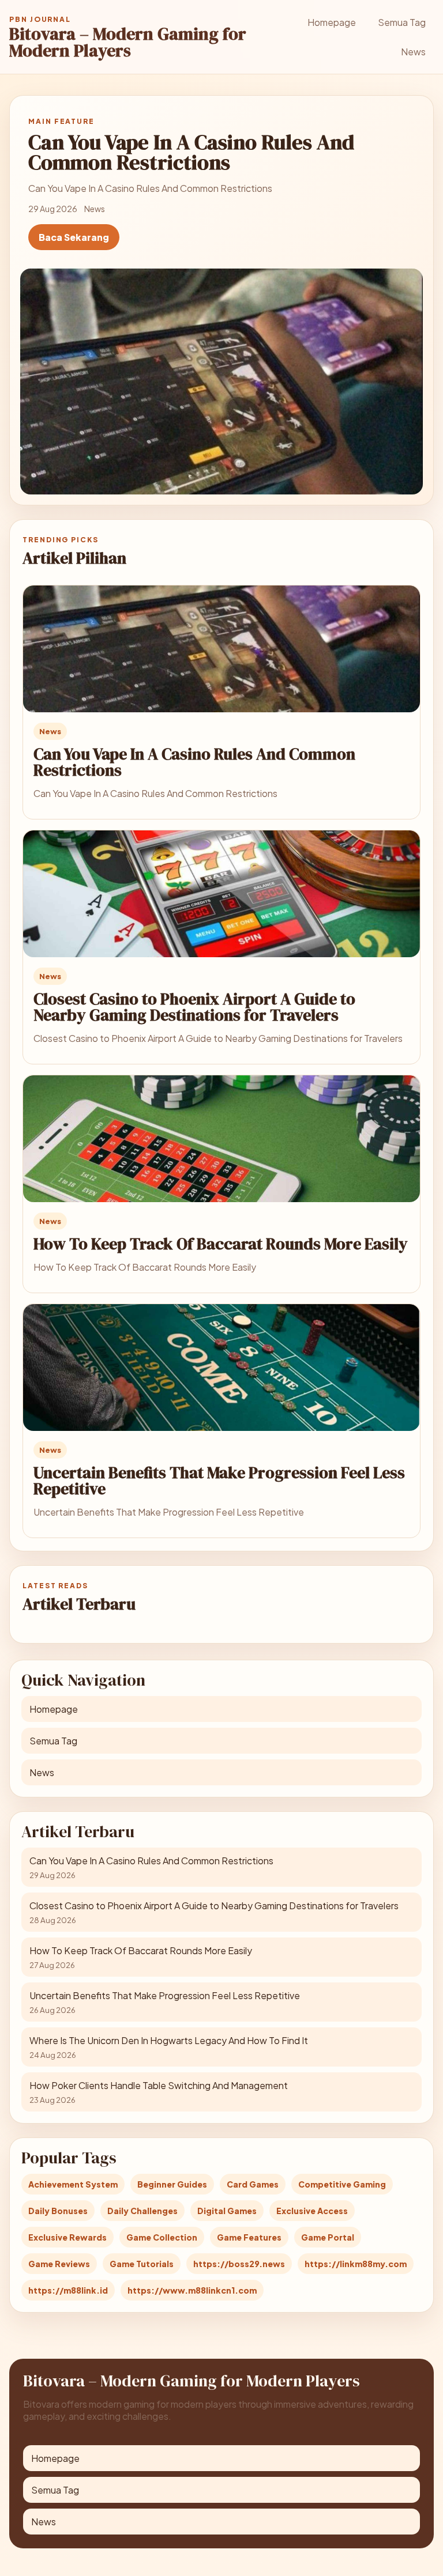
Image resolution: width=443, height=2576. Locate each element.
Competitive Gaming (342, 2184)
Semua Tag (402, 22)
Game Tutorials (142, 2264)
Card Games (253, 2184)
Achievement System (73, 2184)
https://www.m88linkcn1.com (192, 2290)
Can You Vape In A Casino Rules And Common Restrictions (194, 762)
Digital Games (227, 2211)
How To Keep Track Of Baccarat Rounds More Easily (221, 1244)
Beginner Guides (172, 2184)
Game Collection (162, 2237)
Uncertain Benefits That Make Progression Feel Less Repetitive (219, 1480)
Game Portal (328, 2237)
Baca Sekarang (74, 237)
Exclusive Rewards (67, 2237)
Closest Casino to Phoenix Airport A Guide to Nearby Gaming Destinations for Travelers (194, 1007)
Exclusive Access (312, 2211)
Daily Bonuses (58, 2211)
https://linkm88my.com (356, 2264)
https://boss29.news (239, 2264)
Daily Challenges (142, 2211)
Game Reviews (59, 2264)
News (413, 52)
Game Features (249, 2237)
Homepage (332, 22)
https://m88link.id (68, 2290)
